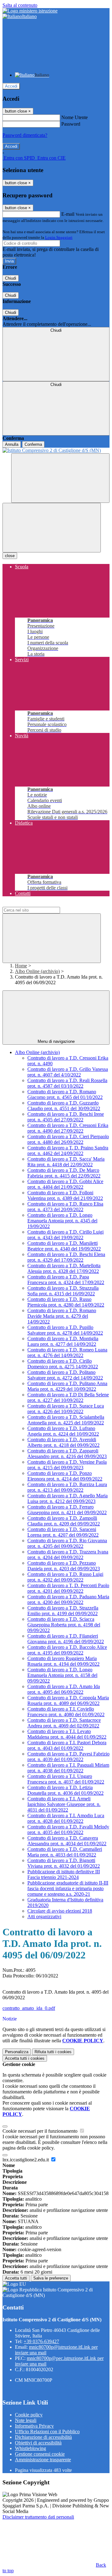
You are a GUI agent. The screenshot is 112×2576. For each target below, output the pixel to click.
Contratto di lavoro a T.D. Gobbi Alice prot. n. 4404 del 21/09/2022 (65, 1184)
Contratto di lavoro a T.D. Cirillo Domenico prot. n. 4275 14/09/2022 (63, 1364)
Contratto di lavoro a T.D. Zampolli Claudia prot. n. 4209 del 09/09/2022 (64, 1521)
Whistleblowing (30, 2448)
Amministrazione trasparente (43, 2460)
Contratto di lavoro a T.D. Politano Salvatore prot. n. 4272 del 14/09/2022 (65, 1375)
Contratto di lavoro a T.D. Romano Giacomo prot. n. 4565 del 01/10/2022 (65, 1094)
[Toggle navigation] (52, 528)
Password (71, 124)
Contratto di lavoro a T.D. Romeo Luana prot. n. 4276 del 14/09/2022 (67, 1353)
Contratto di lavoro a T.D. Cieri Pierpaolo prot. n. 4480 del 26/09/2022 (68, 1139)
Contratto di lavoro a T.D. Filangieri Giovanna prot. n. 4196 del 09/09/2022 (66, 1639)
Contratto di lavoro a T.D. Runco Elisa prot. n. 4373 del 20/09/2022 (65, 1207)
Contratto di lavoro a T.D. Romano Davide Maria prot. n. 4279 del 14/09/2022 (62, 1316)
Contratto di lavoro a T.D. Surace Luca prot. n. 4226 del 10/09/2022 (66, 1409)
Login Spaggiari (59, 237)
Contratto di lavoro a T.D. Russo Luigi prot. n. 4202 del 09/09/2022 (65, 1577)
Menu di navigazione (56, 1041)
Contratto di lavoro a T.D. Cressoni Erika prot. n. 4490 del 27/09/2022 (68, 1128)
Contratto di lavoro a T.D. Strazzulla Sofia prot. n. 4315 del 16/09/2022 (63, 1291)
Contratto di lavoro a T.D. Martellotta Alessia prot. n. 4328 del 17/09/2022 (64, 1268)
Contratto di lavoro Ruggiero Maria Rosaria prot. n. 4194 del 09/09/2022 (63, 1661)
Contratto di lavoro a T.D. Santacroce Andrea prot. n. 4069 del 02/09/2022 (64, 1723)
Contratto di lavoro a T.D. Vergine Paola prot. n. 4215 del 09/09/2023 (67, 1465)
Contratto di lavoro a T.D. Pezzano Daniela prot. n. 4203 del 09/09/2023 (64, 1566)
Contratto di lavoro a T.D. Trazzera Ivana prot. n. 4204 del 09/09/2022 (68, 1555)
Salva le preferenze (51, 2278)
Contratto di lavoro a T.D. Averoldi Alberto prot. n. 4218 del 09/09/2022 (63, 1442)
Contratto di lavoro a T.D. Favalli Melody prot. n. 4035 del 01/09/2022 (68, 1830)
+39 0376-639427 (41, 2341)
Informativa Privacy (34, 2426)
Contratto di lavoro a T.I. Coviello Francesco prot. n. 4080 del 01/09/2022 (66, 1712)
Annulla (12, 444)
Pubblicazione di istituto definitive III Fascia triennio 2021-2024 (64, 1874)
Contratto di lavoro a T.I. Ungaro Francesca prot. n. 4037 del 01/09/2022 (66, 1779)
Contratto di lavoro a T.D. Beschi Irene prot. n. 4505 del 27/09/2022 (66, 1117)
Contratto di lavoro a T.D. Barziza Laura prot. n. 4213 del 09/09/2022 (67, 1487)
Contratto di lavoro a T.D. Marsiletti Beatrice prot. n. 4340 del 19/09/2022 (64, 1246)
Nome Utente (75, 117)
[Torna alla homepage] (56, 450)
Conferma (33, 444)
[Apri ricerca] (60, 478)
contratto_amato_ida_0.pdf (29, 2008)
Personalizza (17, 2052)
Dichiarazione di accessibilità (43, 2437)
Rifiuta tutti (53, 2052)
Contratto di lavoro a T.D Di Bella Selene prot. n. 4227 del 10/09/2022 (68, 1397)
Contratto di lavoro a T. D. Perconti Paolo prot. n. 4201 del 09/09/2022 (68, 1588)
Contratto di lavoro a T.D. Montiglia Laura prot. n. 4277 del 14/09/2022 (63, 1341)
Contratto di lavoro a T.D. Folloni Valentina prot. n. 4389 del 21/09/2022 (65, 1195)
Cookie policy (29, 2415)
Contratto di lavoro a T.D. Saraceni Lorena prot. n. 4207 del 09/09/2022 (63, 1532)
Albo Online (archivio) (37, 971)
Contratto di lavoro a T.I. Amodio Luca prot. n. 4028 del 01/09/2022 (66, 1818)
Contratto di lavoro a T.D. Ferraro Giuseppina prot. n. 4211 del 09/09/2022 (67, 1510)
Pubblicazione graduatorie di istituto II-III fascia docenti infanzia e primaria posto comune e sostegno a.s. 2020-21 (68, 1888)
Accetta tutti (25, 2058)
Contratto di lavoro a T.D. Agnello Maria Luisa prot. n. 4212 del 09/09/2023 (68, 1498)
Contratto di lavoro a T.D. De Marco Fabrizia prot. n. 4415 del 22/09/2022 (64, 1173)
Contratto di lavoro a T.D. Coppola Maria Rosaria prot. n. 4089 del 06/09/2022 (68, 1700)
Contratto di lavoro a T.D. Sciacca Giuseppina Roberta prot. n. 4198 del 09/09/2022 (64, 1625)
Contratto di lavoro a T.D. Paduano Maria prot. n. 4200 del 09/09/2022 (68, 1599)
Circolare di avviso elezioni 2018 (60, 1911)
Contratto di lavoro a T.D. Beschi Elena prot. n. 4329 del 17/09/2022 (66, 1257)
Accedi (11, 86)
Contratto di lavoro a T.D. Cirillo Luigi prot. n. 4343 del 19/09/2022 (65, 1235)
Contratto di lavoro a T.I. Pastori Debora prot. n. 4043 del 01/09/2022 (67, 1745)
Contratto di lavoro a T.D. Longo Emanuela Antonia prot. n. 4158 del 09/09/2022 (62, 1675)
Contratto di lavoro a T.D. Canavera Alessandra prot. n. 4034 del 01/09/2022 (67, 1841)
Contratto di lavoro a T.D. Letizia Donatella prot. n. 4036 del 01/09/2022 (65, 1790)
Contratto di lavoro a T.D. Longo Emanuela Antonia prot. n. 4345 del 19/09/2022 (62, 1221)
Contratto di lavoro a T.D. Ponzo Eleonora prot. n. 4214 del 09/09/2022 (65, 1476)
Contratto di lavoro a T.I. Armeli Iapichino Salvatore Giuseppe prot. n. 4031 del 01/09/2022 (64, 1804)
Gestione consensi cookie (40, 2454)
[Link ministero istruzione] (30, 11)
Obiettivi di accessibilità (38, 2443)
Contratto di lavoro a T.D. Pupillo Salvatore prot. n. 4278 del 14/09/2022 (65, 1330)
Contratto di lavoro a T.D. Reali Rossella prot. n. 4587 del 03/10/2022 (67, 1083)
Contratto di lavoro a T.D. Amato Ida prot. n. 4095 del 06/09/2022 (64, 1689)
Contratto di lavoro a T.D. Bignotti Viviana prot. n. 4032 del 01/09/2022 (64, 1863)
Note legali (26, 2420)
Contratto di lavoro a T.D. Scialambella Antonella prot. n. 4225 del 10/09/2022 (66, 1420)
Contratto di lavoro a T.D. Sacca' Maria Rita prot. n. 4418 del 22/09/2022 (66, 1162)
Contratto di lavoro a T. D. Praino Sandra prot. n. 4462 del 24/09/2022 (68, 1151)
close (10, 556)
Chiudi (11, 278)
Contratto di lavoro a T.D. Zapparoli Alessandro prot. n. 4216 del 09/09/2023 (67, 1454)
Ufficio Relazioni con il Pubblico (47, 2432)
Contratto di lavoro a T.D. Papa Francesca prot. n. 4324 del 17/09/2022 (66, 1280)
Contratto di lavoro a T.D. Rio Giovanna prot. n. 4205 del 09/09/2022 (67, 1543)
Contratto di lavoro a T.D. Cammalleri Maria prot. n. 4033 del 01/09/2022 (65, 1852)
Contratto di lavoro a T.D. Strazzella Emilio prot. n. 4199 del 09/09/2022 (63, 1611)
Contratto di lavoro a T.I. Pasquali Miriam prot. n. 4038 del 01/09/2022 (68, 1768)
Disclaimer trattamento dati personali (38, 2517)
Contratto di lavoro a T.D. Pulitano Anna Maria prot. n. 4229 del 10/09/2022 (67, 1386)
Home (21, 966)
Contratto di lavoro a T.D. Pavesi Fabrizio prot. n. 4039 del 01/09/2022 (68, 1757)
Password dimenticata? (25, 135)
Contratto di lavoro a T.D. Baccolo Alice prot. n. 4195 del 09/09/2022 (67, 1650)
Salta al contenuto (20, 5)
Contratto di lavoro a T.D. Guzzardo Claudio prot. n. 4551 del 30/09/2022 (64, 1106)
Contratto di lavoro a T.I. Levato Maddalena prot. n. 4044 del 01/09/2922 (67, 1734)
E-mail (68, 214)
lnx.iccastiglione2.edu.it (26, 2160)
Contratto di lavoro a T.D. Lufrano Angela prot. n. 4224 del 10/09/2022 (63, 1431)
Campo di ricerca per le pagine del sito (40, 904)
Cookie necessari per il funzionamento (41, 2131)
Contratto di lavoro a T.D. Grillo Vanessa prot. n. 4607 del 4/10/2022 (68, 1072)
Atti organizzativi (44, 1916)
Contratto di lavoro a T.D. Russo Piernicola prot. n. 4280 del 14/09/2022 (66, 1302)
